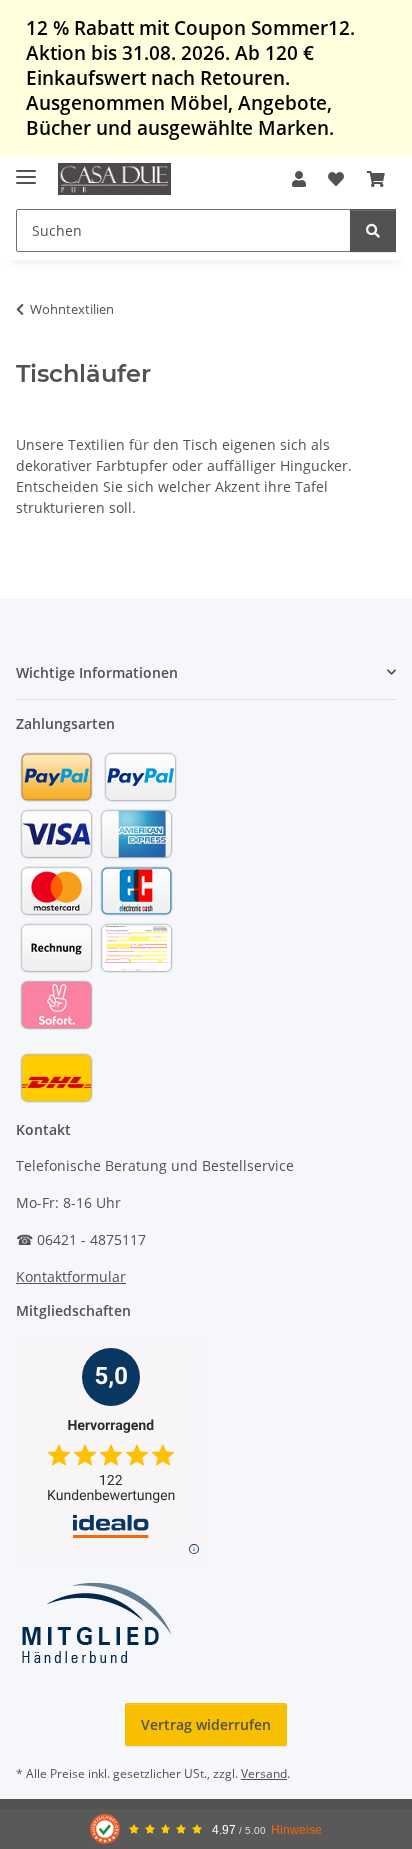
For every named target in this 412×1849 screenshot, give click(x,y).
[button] (299, 179)
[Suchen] (373, 230)
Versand (264, 1773)
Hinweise (296, 1829)
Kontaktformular (71, 1276)
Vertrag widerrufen (206, 1724)
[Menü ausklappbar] (26, 168)
